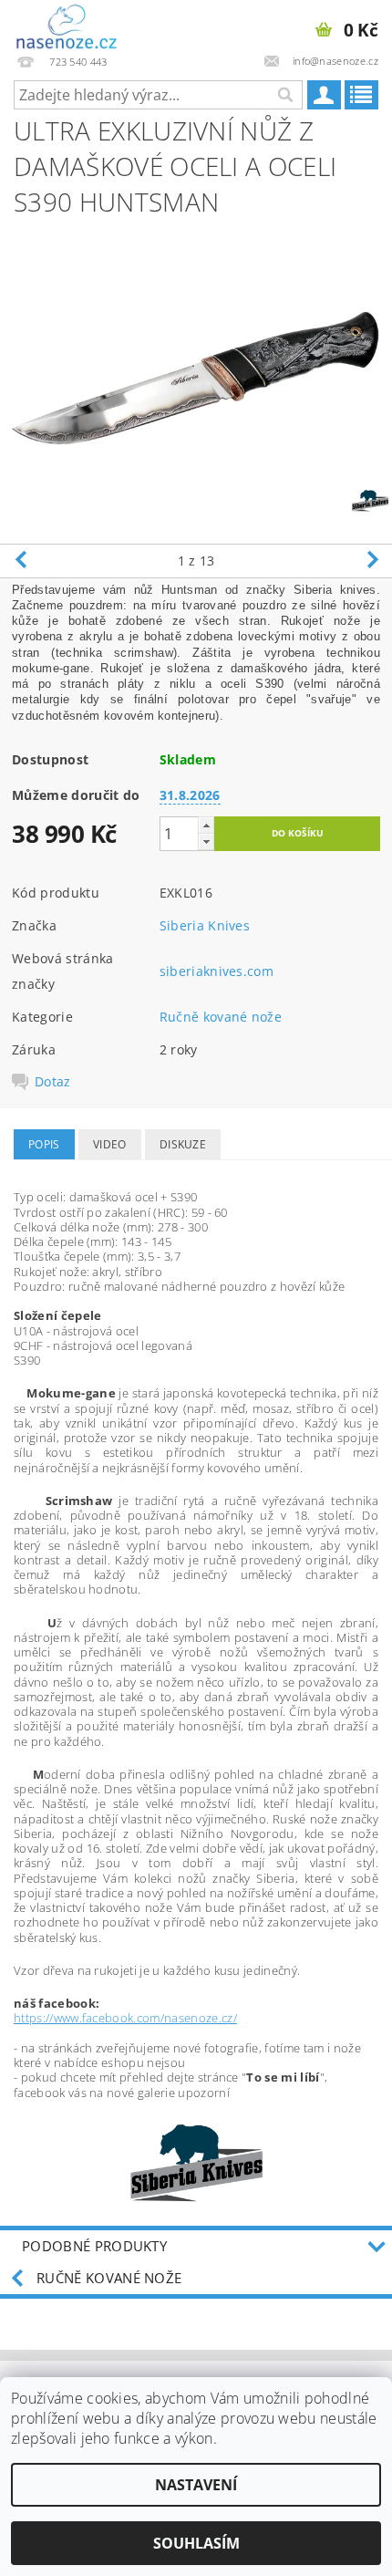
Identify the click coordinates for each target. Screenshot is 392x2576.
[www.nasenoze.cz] (68, 24)
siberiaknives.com (217, 971)
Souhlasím (196, 2543)
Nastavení (196, 2485)
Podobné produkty (94, 2246)
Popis (44, 1144)
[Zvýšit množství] (206, 825)
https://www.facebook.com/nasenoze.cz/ (125, 2018)
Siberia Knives (205, 925)
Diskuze (183, 1144)
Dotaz (53, 1082)
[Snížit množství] (206, 841)
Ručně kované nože (221, 1017)
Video (110, 1144)
